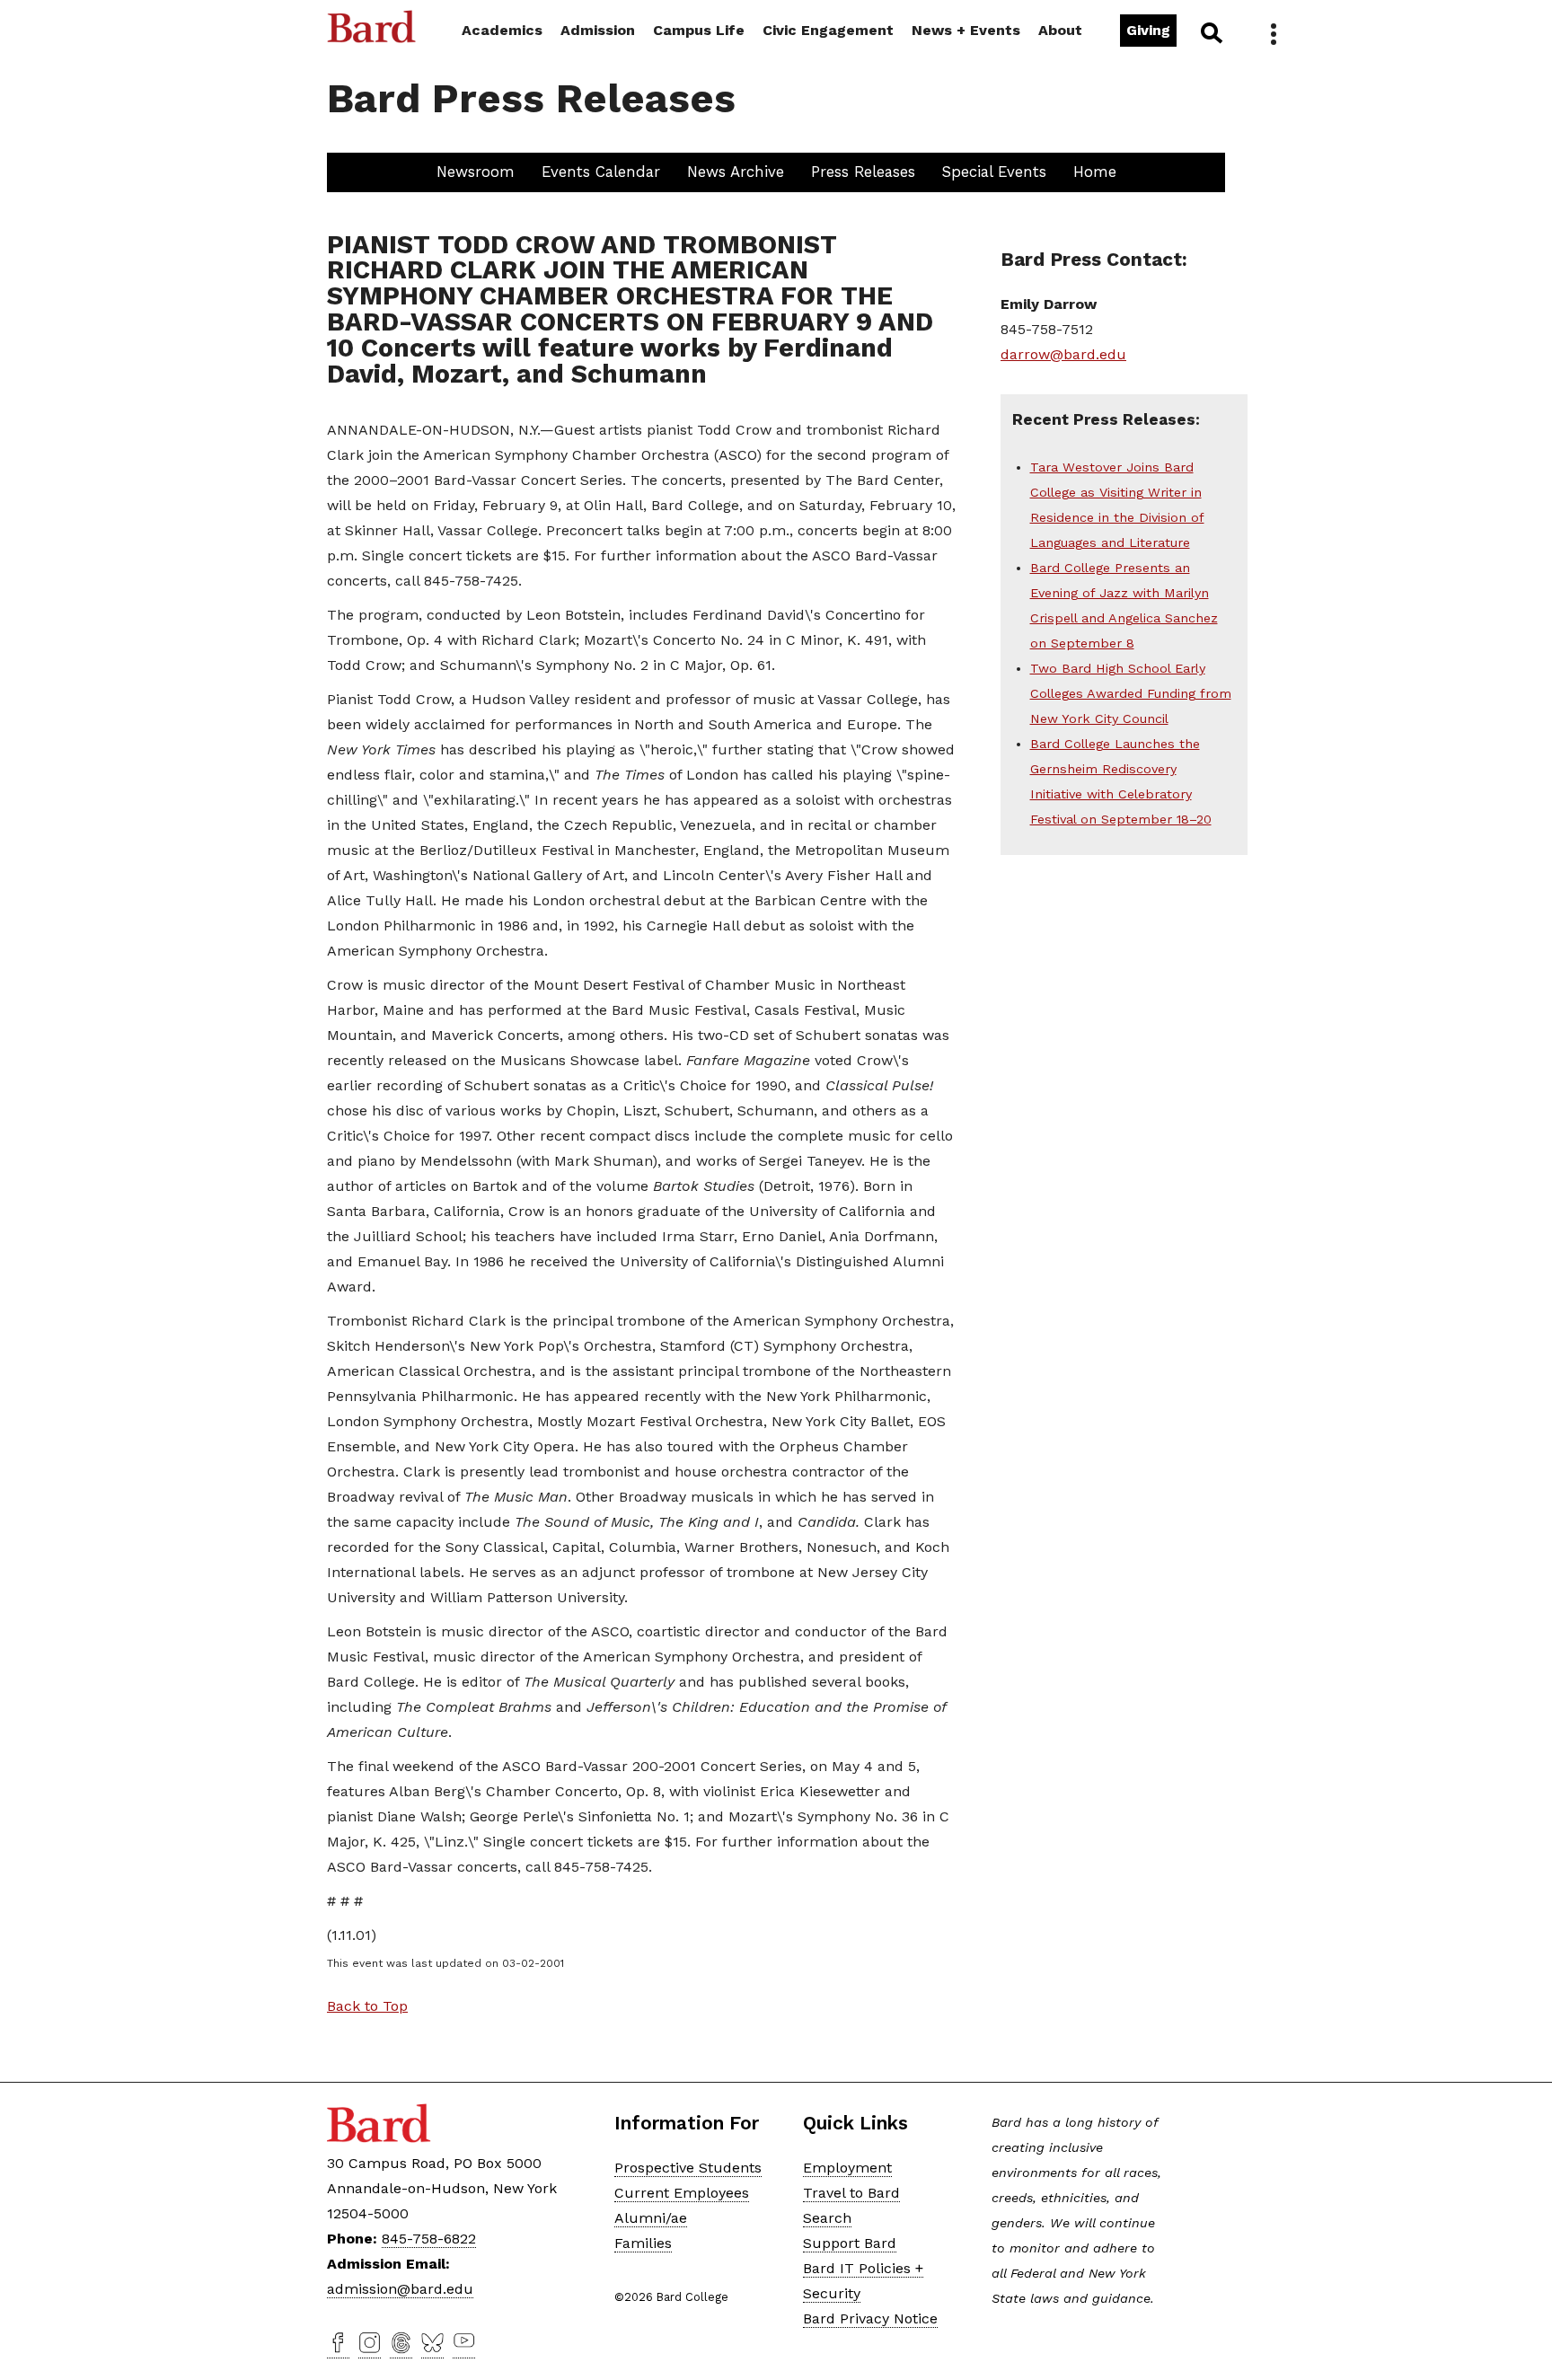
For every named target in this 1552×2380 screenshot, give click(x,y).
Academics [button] (502, 30)
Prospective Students (688, 2168)
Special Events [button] (994, 172)
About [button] (1060, 30)
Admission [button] (598, 30)
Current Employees (682, 2193)
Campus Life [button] (699, 30)
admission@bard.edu (400, 2289)
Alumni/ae (651, 2218)
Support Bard (850, 2243)
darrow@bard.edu (1063, 354)
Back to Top (367, 2006)
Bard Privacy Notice (870, 2318)
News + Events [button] (966, 30)
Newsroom (476, 172)
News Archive (736, 172)
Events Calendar (601, 172)
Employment (847, 2168)
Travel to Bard (851, 2193)
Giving (1148, 30)
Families (643, 2243)
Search (1210, 32)
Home (1095, 172)
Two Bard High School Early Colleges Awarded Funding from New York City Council (1131, 693)
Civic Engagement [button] (828, 30)
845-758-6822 (429, 2239)
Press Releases (863, 172)
